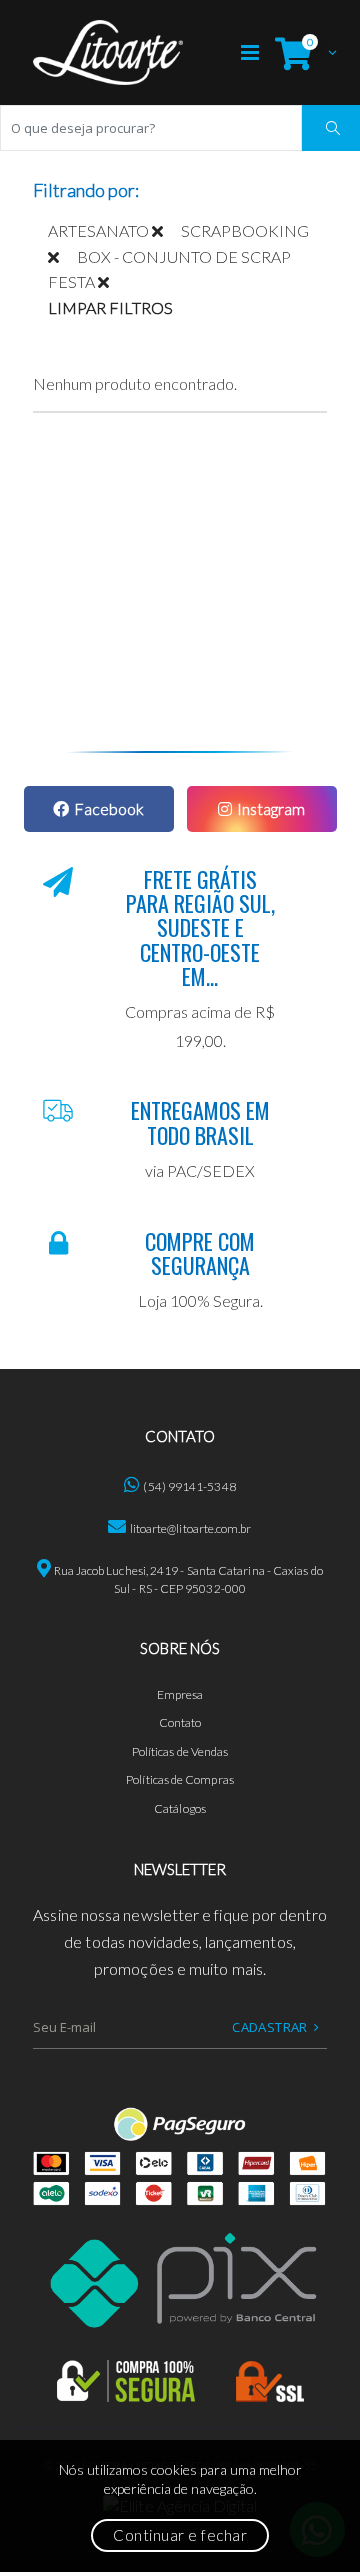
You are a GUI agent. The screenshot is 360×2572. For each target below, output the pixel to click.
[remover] (166, 230)
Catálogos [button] (180, 1808)
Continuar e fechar (180, 2535)
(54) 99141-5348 (189, 1486)
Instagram (271, 808)
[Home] (108, 52)
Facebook (109, 808)
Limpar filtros (110, 307)
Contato (180, 1722)
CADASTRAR (270, 2027)
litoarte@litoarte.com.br (191, 1528)
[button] (301, 52)
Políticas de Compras (180, 1779)
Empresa (180, 1694)
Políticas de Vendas (180, 1751)
